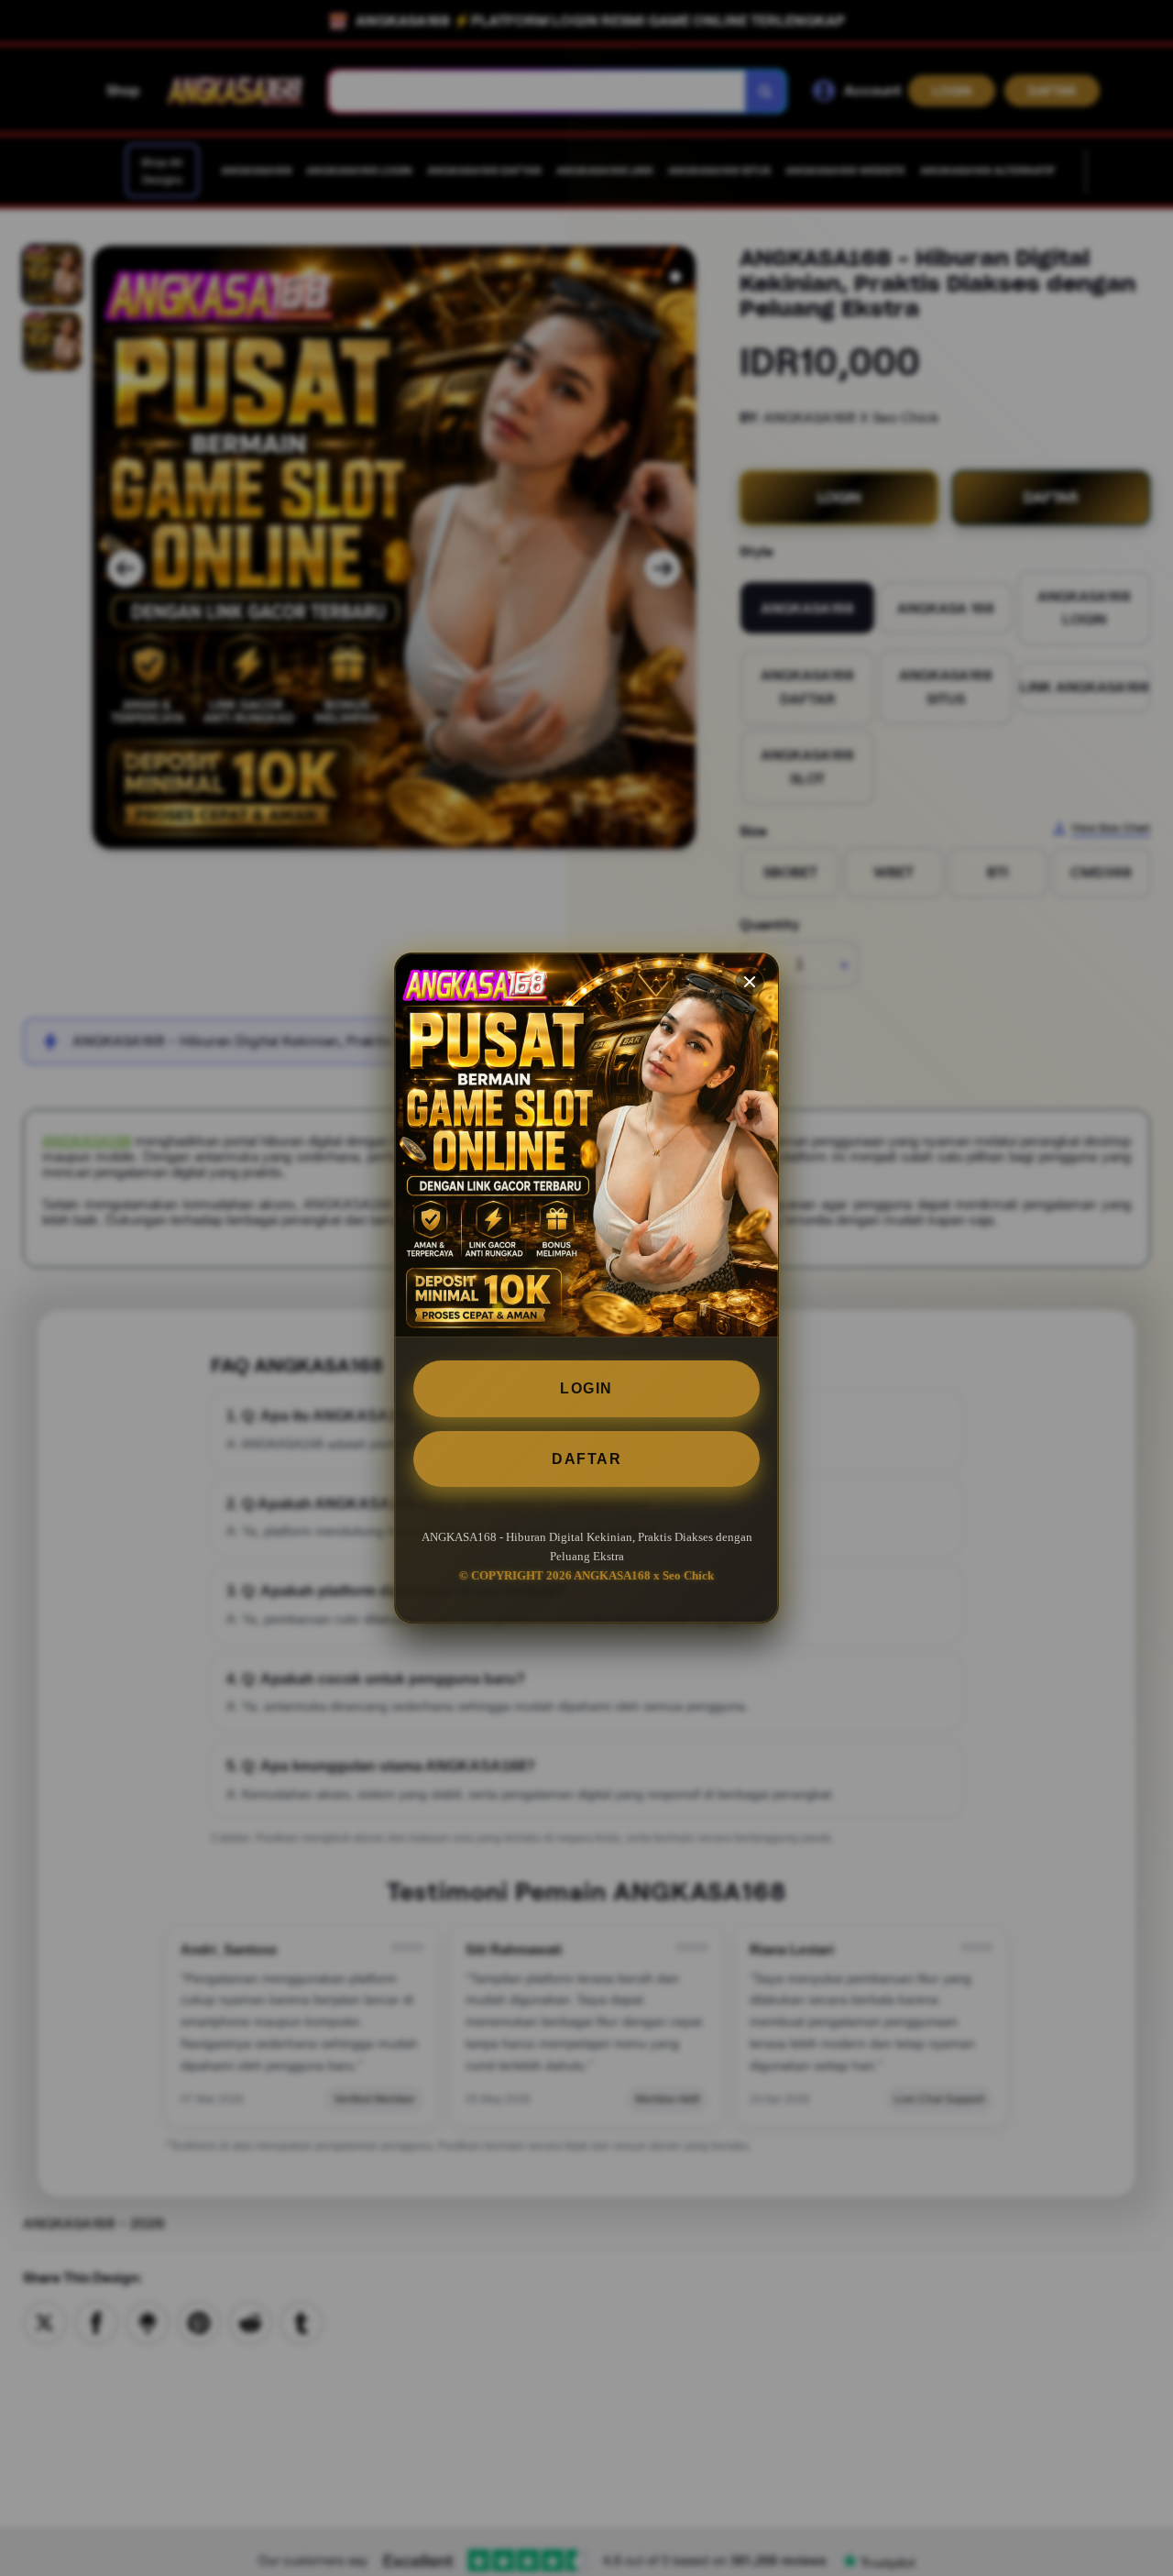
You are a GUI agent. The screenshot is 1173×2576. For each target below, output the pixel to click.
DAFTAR (586, 1459)
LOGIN (586, 1388)
